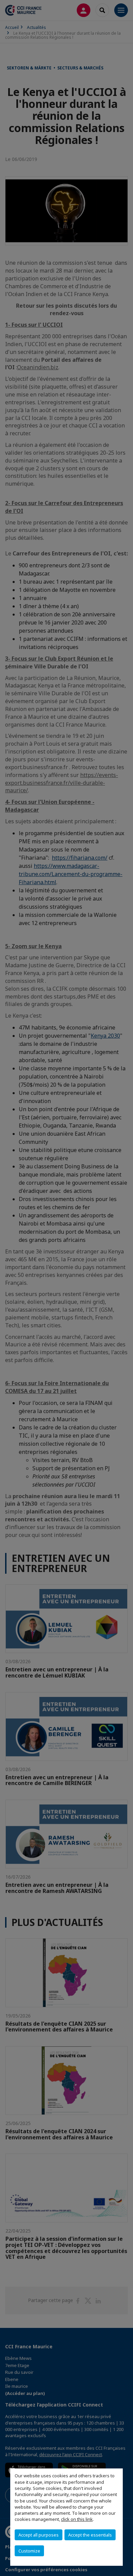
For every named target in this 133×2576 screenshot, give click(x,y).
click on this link (77, 2519)
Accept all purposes (39, 2535)
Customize (29, 2551)
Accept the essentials (90, 2535)
